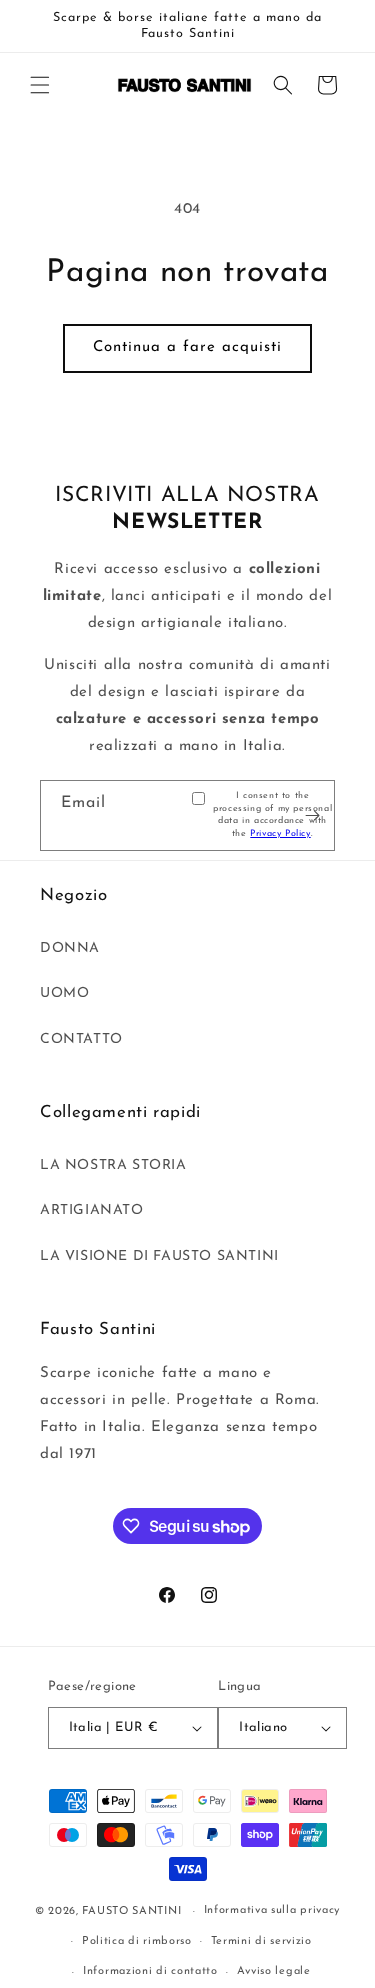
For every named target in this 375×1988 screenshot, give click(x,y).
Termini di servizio (261, 1941)
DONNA (70, 948)
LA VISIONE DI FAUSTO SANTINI (159, 1256)
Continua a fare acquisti (187, 347)
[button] (40, 85)
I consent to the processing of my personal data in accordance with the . (272, 814)
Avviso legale (274, 1971)
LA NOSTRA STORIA (113, 1165)
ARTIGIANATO (92, 1210)
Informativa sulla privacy (272, 1910)
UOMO (64, 993)
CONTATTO (81, 1039)
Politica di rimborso (137, 1941)
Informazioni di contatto (150, 1971)
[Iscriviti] (312, 815)
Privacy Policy (280, 833)
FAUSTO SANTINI (131, 1911)
